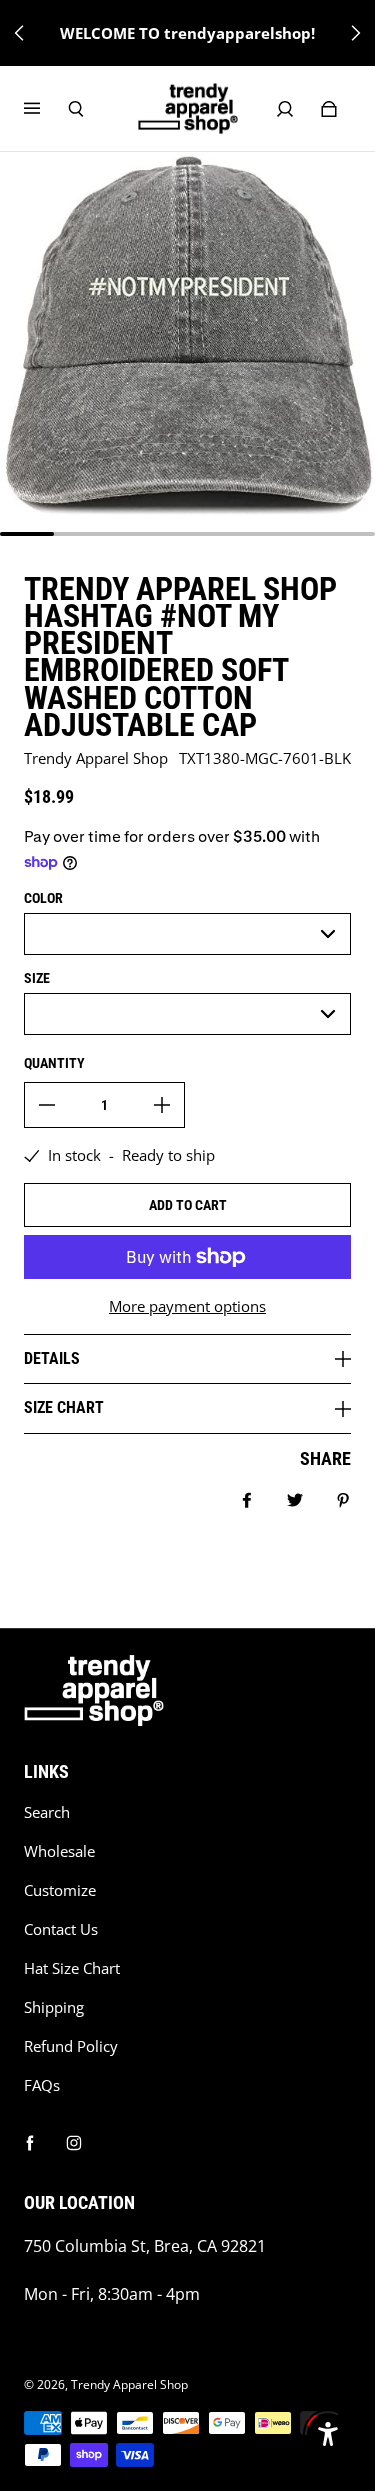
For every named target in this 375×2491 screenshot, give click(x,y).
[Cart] (329, 109)
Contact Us (61, 1929)
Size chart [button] (64, 1407)
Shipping (54, 2007)
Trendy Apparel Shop (129, 2384)
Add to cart (188, 1205)
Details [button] (52, 1358)
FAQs (42, 2085)
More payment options (187, 1306)
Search (47, 1812)
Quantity (54, 1063)
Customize (60, 1890)
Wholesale (59, 1851)
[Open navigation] (46, 109)
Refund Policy (71, 2046)
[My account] (285, 109)
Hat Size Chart (72, 1968)
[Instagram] (74, 2143)
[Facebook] (30, 2143)
